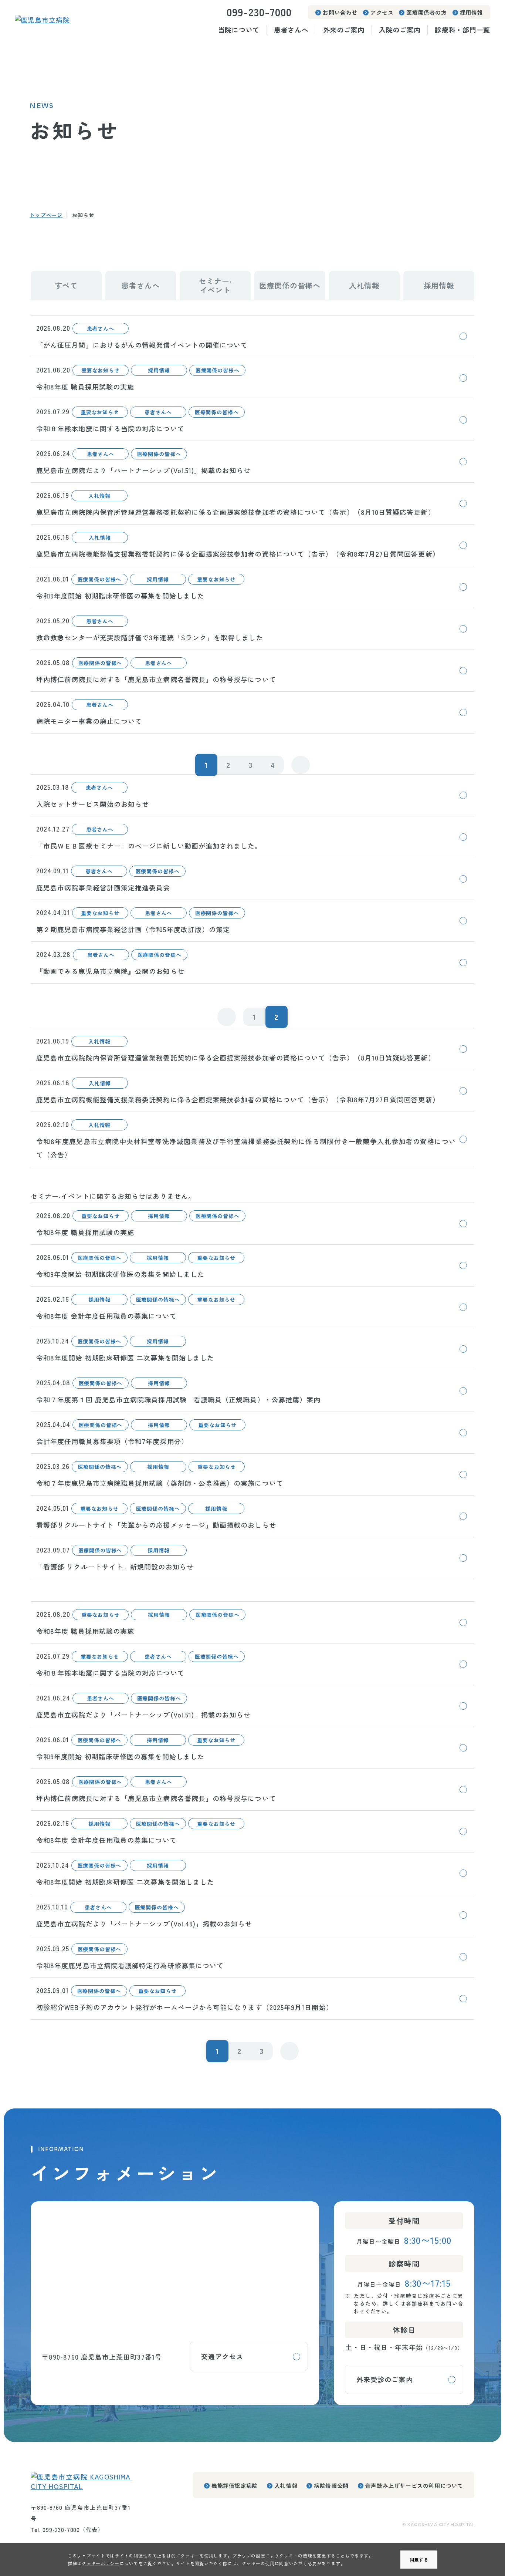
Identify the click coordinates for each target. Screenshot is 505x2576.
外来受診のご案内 (385, 2379)
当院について (239, 30)
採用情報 (471, 12)
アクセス (382, 12)
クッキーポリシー (101, 2563)
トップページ (46, 215)
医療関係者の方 (426, 12)
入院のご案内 (400, 30)
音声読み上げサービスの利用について (414, 2486)
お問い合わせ (340, 12)
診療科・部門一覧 (462, 30)
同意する (419, 2560)
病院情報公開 (331, 2486)
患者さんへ (291, 30)
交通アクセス (222, 2356)
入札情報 (286, 2486)
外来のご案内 (344, 30)
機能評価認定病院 (235, 2486)
